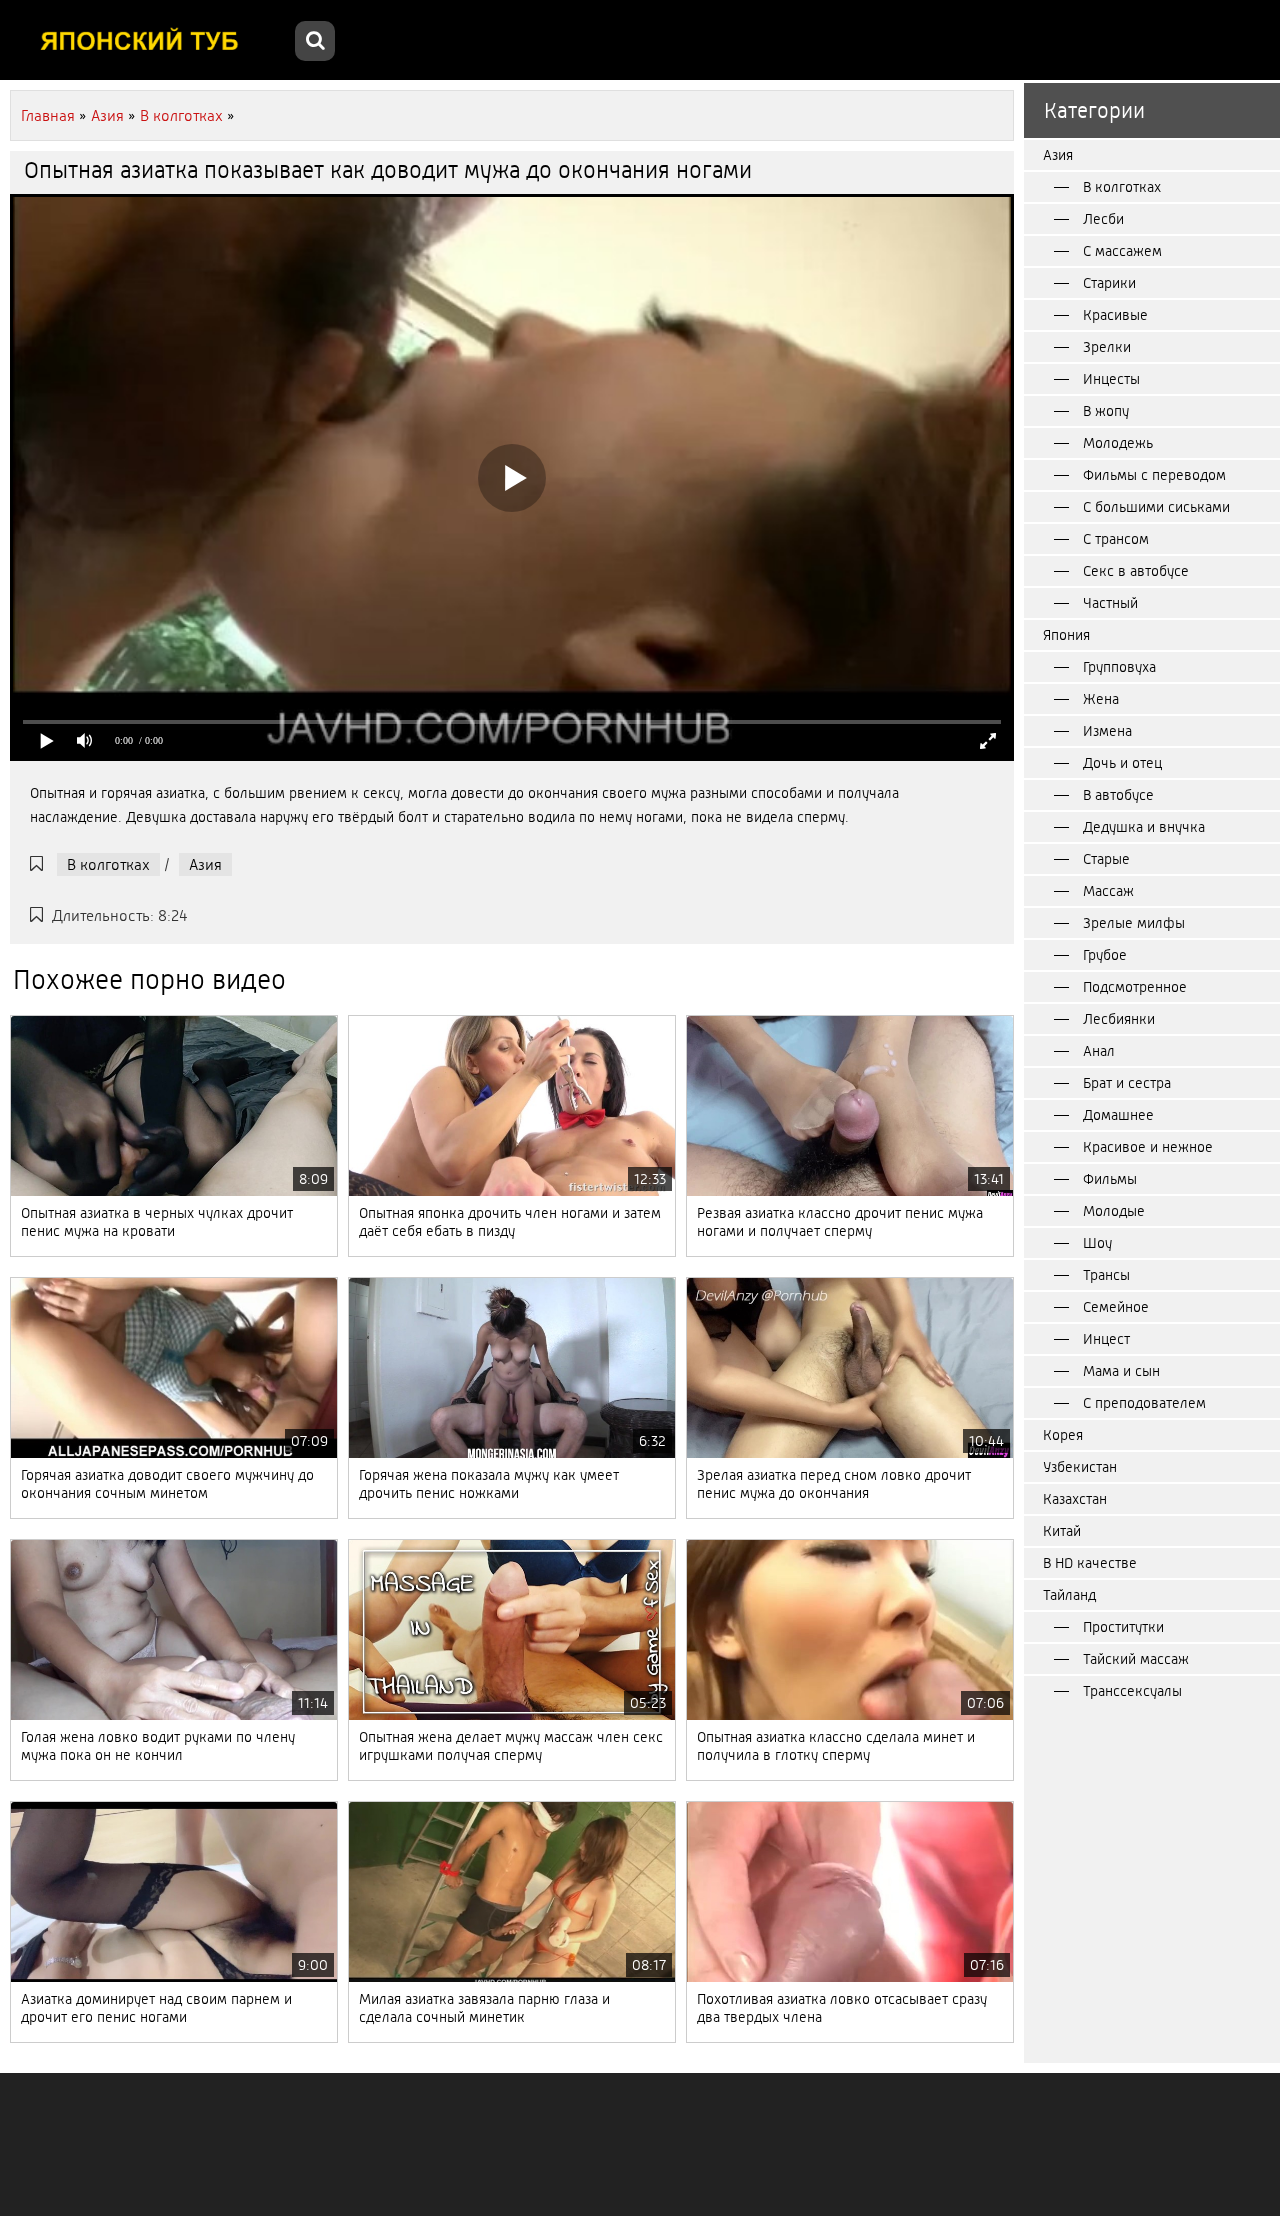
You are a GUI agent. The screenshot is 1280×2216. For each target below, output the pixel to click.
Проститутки (1123, 1627)
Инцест (1106, 1339)
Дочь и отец (1122, 763)
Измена (1107, 731)
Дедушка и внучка (1144, 827)
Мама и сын (1121, 1371)
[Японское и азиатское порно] (150, 40)
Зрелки (1107, 347)
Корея (1063, 1435)
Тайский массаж (1136, 1659)
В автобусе (1118, 795)
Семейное (1116, 1307)
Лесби (1103, 219)
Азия (205, 864)
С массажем (1122, 251)
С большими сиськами (1156, 507)
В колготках (108, 864)
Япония (1066, 635)
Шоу (1097, 1243)
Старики (1109, 283)
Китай (1062, 1531)
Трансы (1106, 1275)
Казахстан (1075, 1499)
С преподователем (1144, 1403)
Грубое (1105, 955)
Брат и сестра (1127, 1083)
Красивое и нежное (1148, 1147)
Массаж (1108, 891)
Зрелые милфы (1134, 923)
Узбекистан (1080, 1467)
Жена (1101, 699)
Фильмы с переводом (1154, 475)
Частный (1110, 603)
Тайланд (1069, 1595)
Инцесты (1111, 379)
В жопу (1106, 411)
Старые (1106, 859)
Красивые (1115, 315)
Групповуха (1119, 667)
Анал (1099, 1051)
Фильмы (1110, 1179)
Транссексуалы (1132, 1691)
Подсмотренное (1135, 987)
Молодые (1114, 1211)
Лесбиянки (1119, 1019)
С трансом (1116, 539)
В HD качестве (1090, 1563)
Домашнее (1118, 1115)
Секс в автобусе (1136, 571)
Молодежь (1118, 443)
